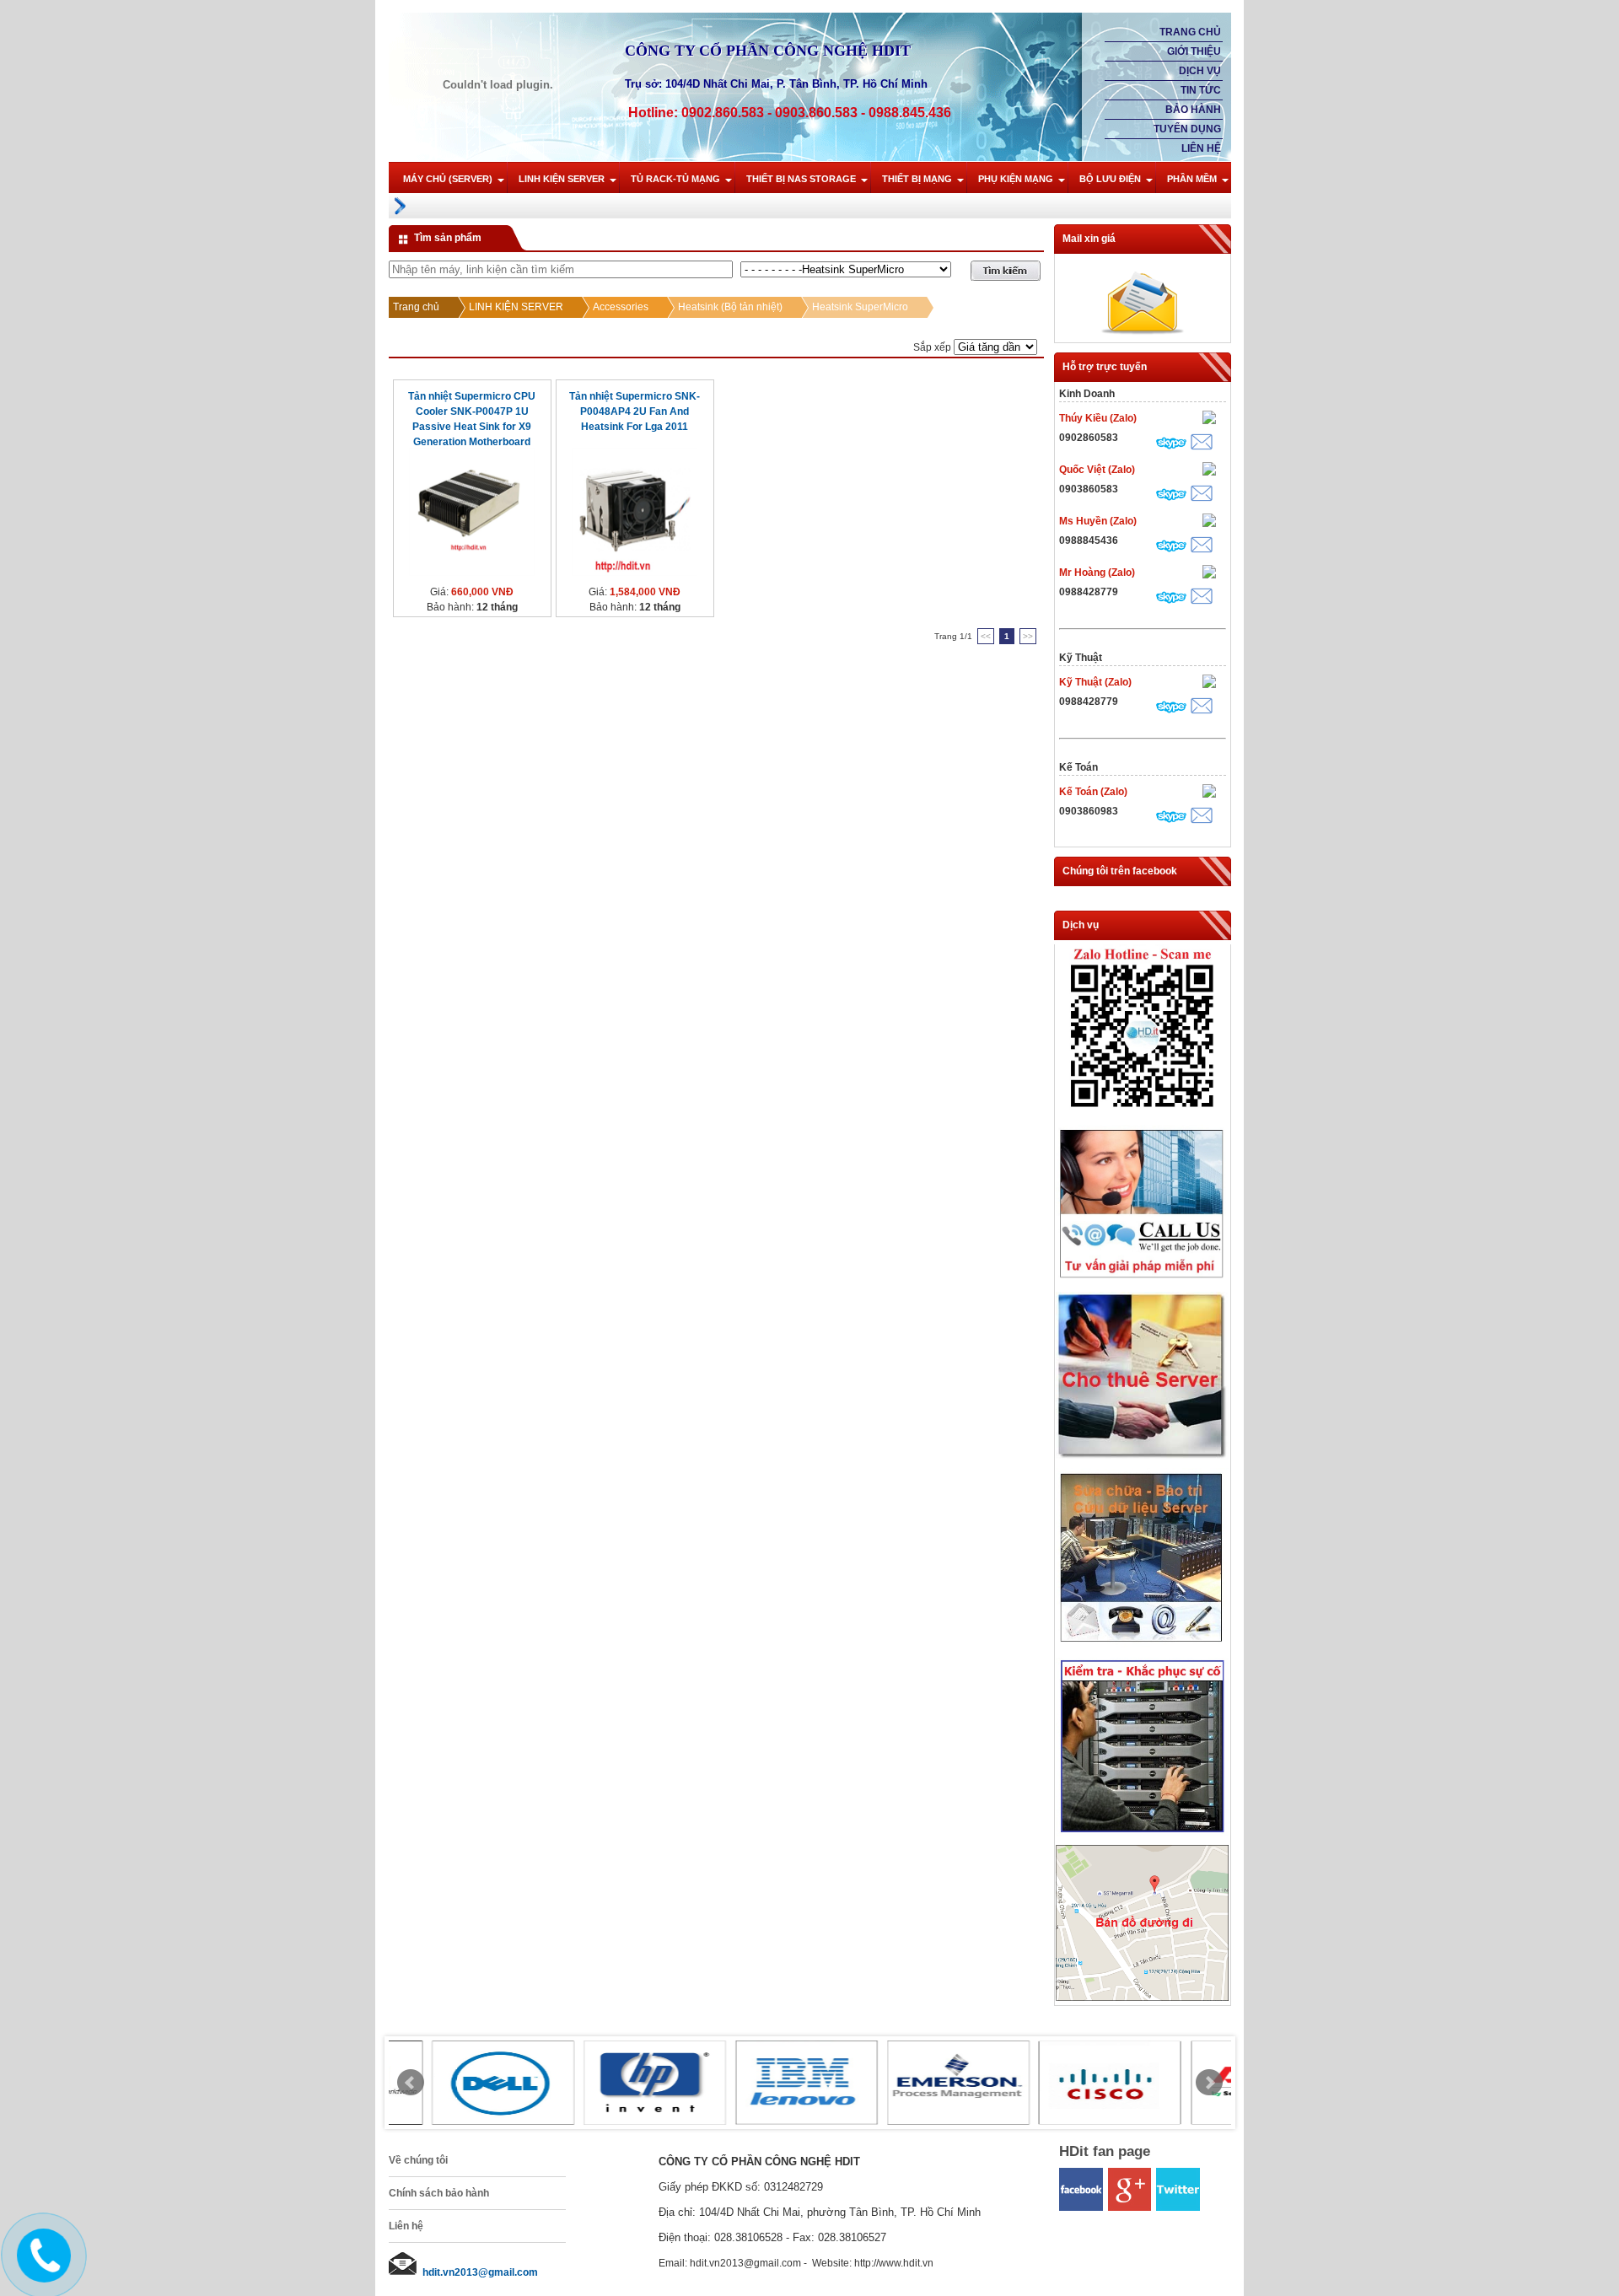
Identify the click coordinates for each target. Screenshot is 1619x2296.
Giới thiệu (1194, 51)
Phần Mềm (1192, 179)
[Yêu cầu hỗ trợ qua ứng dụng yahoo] (1209, 419)
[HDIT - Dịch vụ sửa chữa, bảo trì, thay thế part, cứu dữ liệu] (1142, 1646)
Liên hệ (1201, 148)
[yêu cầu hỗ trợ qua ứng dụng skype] (1171, 445)
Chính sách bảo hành (439, 2193)
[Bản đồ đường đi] (1142, 1998)
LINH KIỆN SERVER (562, 179)
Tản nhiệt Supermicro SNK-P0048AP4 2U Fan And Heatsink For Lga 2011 (635, 411)
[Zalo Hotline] (1142, 1113)
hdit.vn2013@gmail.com (480, 2272)
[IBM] (764, 2083)
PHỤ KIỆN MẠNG (1016, 179)
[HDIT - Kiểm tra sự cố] (1142, 1833)
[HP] (612, 2083)
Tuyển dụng (1187, 129)
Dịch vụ (1200, 71)
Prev (411, 2083)
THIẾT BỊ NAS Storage (801, 179)
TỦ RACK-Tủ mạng (675, 179)
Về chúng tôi (418, 2160)
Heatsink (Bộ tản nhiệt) (730, 307)
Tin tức (1201, 90)
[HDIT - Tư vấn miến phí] (1142, 1280)
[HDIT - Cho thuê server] (1142, 1456)
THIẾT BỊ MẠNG (917, 179)
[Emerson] (916, 2083)
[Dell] (460, 2083)
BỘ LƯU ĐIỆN (1110, 179)
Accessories (621, 307)
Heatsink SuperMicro (860, 307)
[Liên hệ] (41, 2269)
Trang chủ (1190, 32)
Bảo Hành (1193, 110)
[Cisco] (1068, 2083)
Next (1209, 2083)
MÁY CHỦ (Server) (448, 179)
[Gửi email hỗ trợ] (1202, 444)
